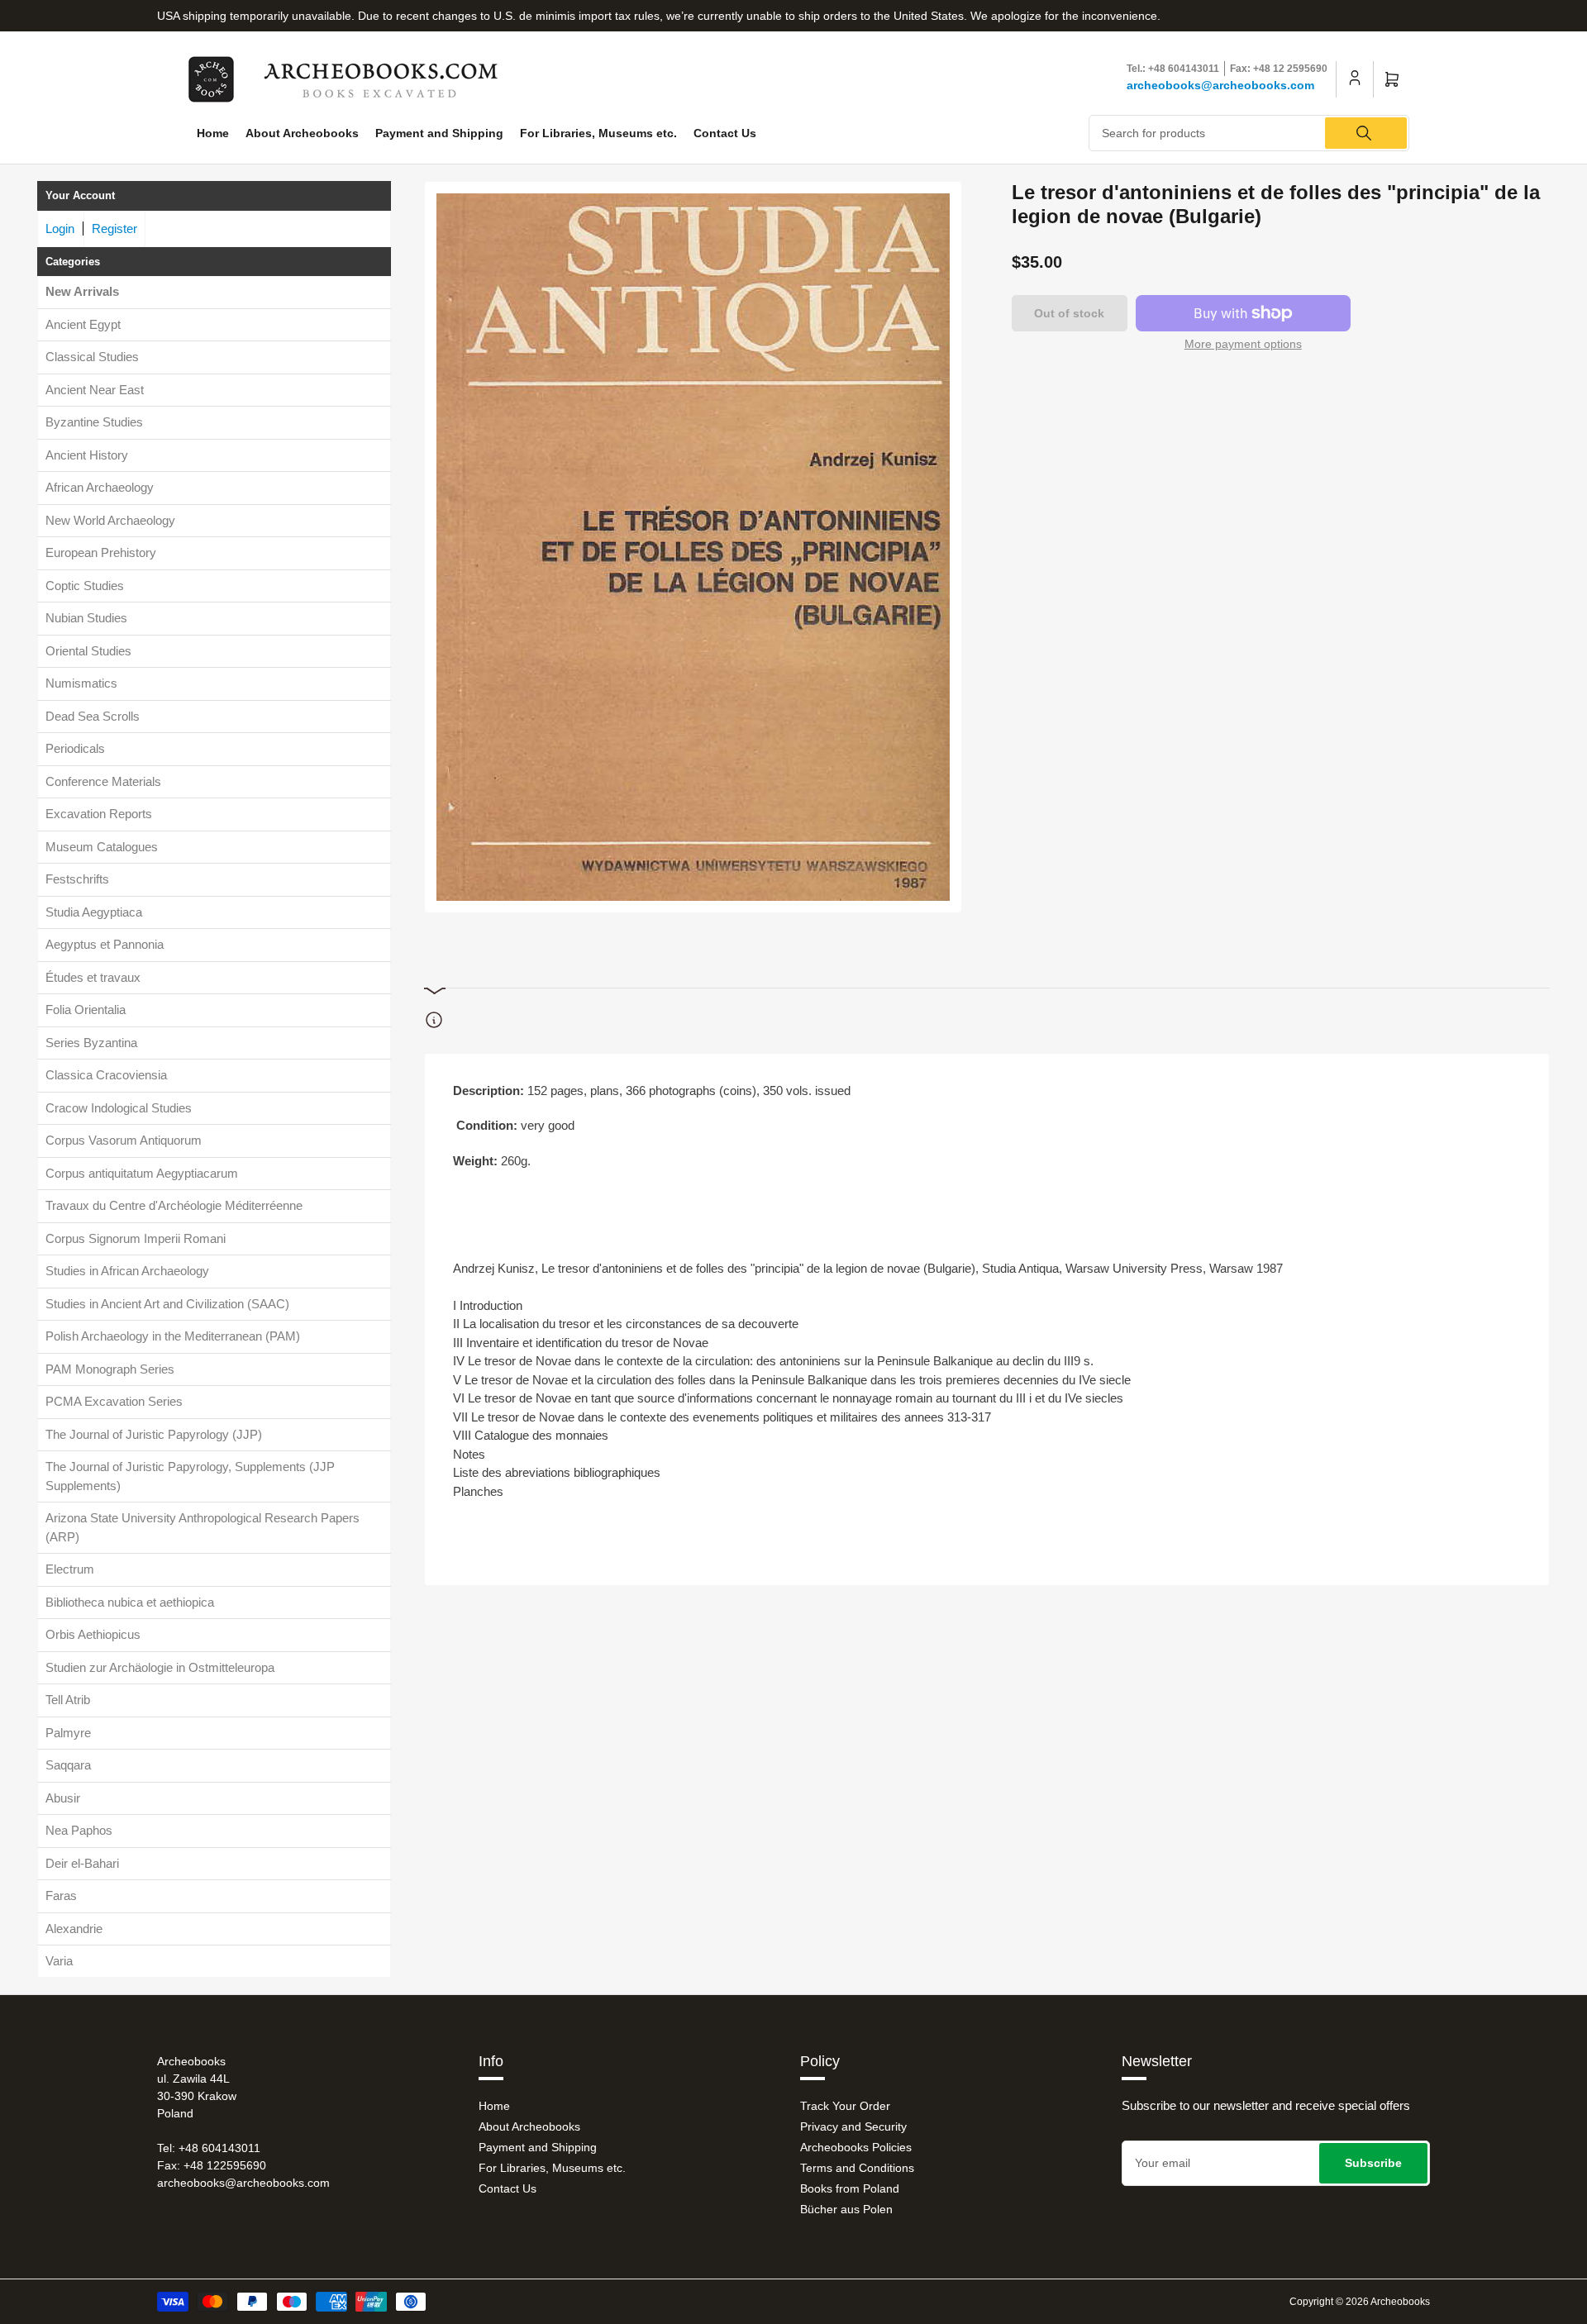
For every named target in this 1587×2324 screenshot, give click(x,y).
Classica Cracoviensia (106, 1075)
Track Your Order (845, 2106)
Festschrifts (77, 879)
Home (213, 133)
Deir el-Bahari (82, 1863)
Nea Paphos (79, 1830)
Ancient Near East (95, 390)
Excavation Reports (99, 814)
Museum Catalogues (102, 847)
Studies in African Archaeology (127, 1271)
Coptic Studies (85, 586)
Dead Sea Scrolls (93, 716)
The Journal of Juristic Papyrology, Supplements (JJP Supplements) (190, 1476)
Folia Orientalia (86, 1010)
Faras (61, 1895)
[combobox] (1249, 133)
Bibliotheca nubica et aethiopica (130, 1602)
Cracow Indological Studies (119, 1108)
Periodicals (75, 748)
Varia (59, 1961)
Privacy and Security (853, 2126)
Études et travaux (93, 977)
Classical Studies (92, 357)
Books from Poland (850, 2188)
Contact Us (725, 133)
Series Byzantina (91, 1043)
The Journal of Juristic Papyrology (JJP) (154, 1434)
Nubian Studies (86, 618)
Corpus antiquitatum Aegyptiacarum (142, 1173)
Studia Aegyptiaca (94, 912)
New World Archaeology (110, 520)
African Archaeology (100, 487)
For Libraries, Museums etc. (598, 133)
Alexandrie (74, 1929)
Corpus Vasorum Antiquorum (124, 1140)
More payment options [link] (1243, 344)
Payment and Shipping (439, 133)
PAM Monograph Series (110, 1369)
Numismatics (81, 683)
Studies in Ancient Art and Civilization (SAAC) (167, 1304)
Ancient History (87, 455)
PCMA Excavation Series (114, 1401)
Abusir (63, 1798)
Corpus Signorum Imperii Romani (136, 1238)
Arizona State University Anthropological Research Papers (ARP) (203, 1527)
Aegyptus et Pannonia (105, 944)
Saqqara (68, 1765)
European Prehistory (101, 552)
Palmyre (68, 1733)
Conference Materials (103, 781)
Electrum (70, 1569)
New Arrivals (82, 291)
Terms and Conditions (857, 2168)
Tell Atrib (68, 1700)
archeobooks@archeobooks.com (1220, 85)
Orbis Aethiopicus (93, 1634)
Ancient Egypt (83, 324)
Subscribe (1373, 2163)
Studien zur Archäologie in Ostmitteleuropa (160, 1667)
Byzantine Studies (94, 422)
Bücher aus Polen (846, 2209)
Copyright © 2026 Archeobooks (1360, 2302)
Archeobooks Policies (856, 2147)
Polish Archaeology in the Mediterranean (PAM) (173, 1336)
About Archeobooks (302, 133)
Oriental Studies (88, 651)
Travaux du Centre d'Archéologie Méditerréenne (174, 1205)
